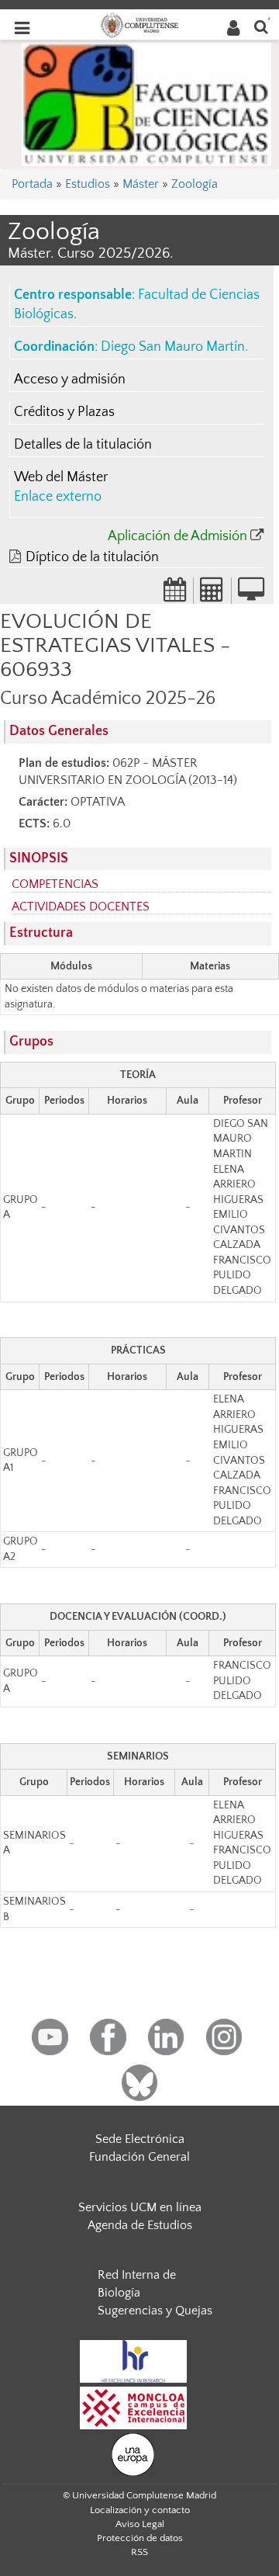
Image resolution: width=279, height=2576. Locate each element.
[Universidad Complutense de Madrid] (139, 24)
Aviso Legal (140, 2524)
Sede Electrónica (140, 2139)
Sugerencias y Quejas (155, 2311)
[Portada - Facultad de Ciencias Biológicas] (146, 103)
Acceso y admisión (70, 380)
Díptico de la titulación (92, 557)
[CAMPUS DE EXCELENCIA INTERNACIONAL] (133, 2407)
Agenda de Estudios (140, 2225)
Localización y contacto (140, 2510)
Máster (141, 184)
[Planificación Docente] (175, 595)
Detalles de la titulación (83, 445)
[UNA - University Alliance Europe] (133, 2453)
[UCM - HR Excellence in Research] (133, 2360)
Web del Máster (61, 477)
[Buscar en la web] (261, 26)
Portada (32, 184)
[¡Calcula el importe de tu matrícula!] (212, 595)
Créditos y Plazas (64, 412)
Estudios (88, 184)
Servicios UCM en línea (140, 2207)
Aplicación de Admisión (177, 536)
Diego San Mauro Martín (173, 347)
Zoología (195, 184)
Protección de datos (140, 2538)
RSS (139, 2552)
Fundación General (139, 2157)
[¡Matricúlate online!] (251, 595)
